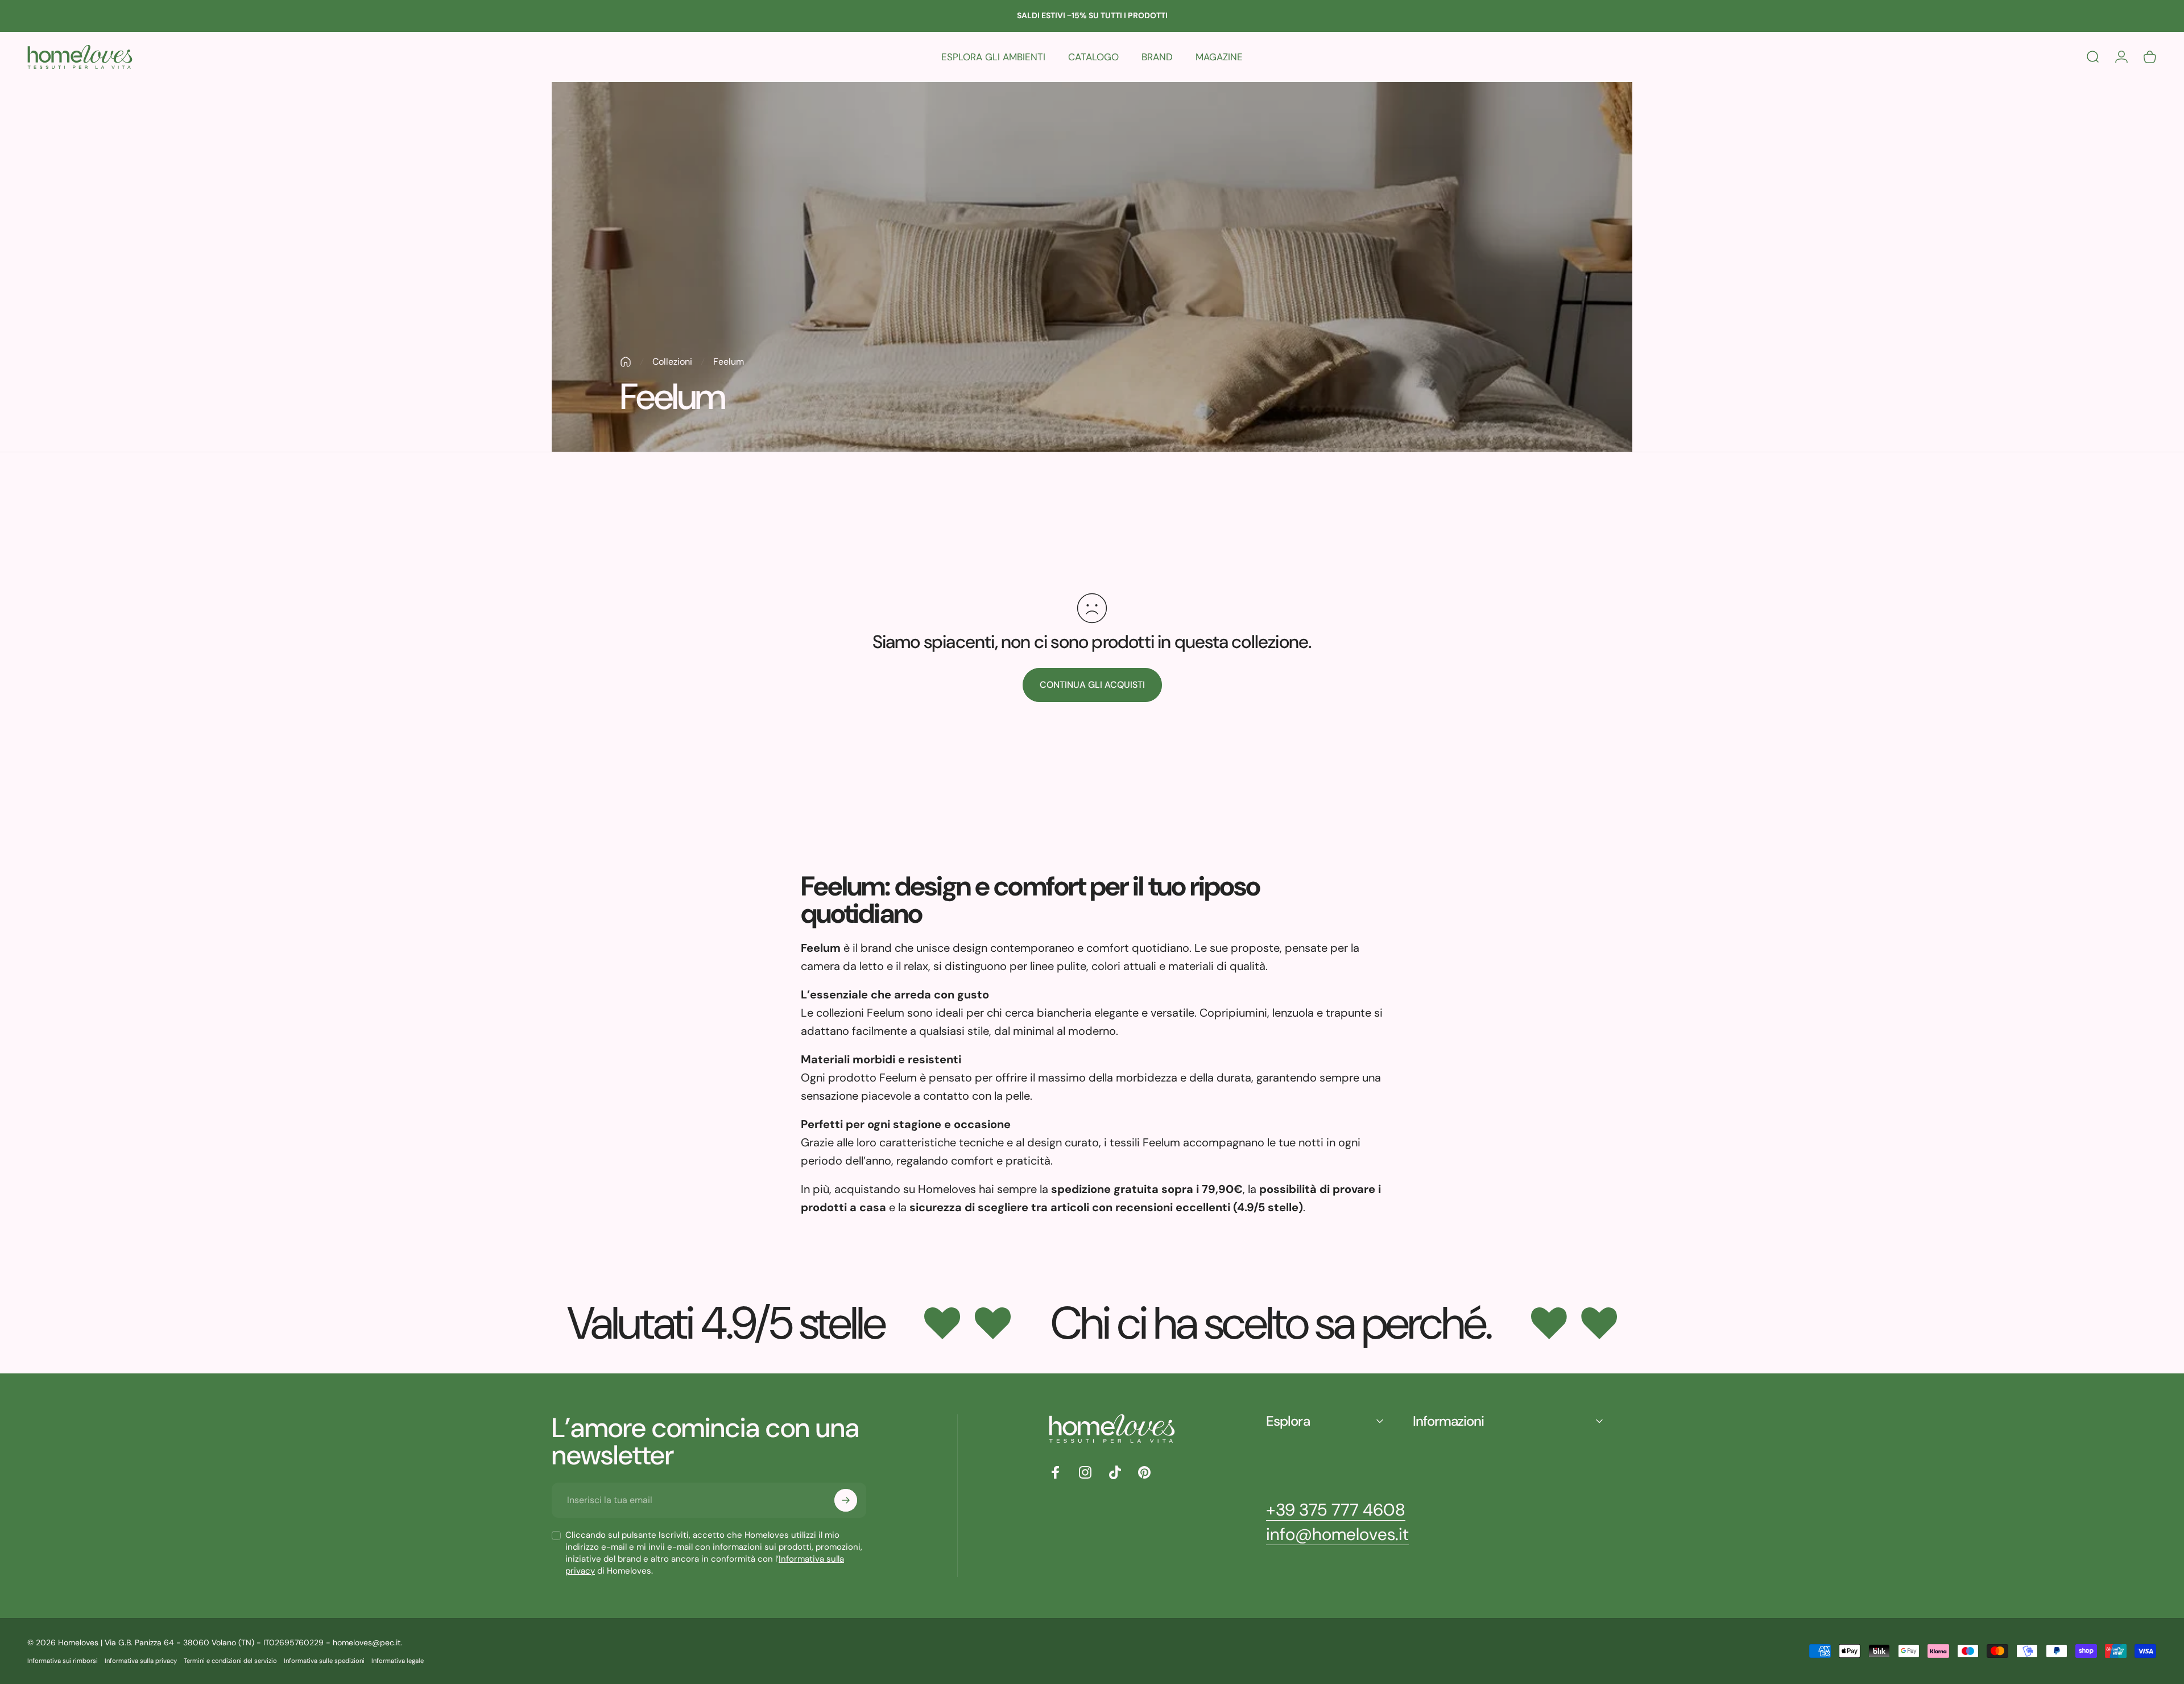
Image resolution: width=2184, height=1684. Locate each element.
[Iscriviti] (846, 1500)
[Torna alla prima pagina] (626, 362)
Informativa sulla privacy (141, 1661)
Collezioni (672, 362)
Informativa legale (398, 1661)
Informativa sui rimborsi (63, 1661)
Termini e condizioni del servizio (230, 1661)
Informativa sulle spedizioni (324, 1661)
